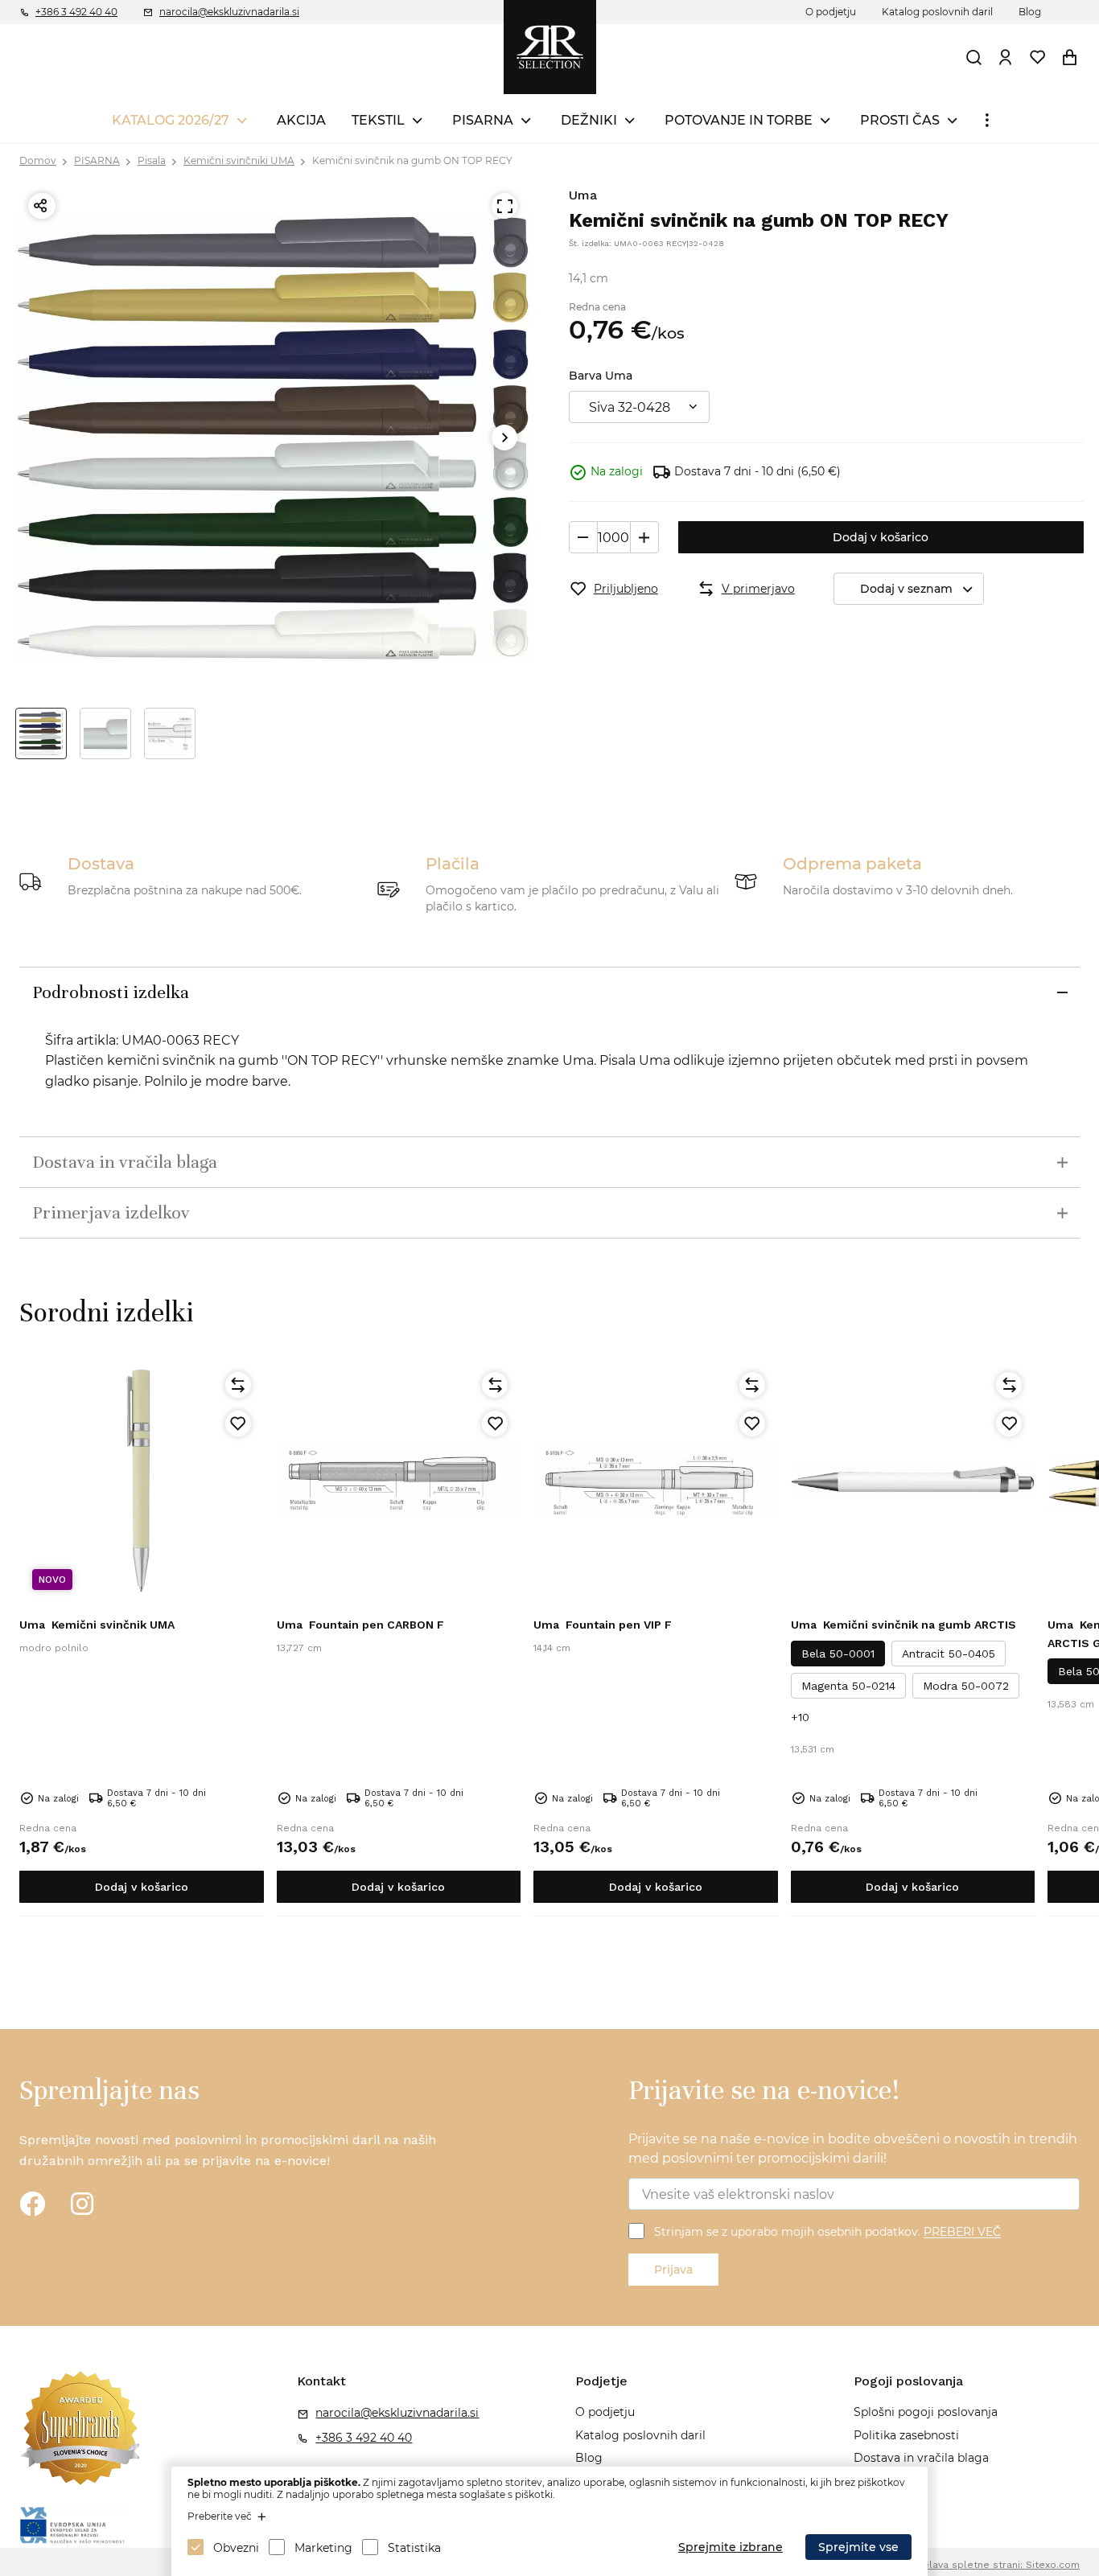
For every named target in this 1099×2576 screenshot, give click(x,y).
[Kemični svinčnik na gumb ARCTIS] (913, 1481)
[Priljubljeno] (238, 1424)
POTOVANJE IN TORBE (739, 120)
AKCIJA (301, 120)
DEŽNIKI (589, 120)
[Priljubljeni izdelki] (1038, 57)
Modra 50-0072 (966, 1686)
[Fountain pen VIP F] (656, 1481)
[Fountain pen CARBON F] (399, 1481)
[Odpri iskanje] (974, 57)
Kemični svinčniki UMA (239, 160)
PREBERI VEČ (962, 2233)
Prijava (673, 2270)
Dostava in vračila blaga (921, 2458)
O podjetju (831, 12)
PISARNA (483, 120)
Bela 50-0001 (838, 1654)
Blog (1030, 12)
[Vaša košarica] (1070, 57)
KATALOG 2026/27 (171, 120)
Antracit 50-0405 (949, 1654)
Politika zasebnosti (906, 2435)
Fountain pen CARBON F (360, 1625)
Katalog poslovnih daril (937, 12)
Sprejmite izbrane (731, 2547)
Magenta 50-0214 (848, 1686)
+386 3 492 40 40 (76, 12)
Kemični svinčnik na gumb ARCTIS (903, 1625)
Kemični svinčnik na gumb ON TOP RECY (412, 160)
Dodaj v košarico (881, 537)
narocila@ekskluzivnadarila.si (229, 12)
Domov (38, 160)
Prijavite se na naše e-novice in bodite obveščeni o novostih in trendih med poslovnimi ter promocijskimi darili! (853, 2149)
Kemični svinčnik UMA (97, 1625)
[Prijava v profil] (1006, 57)
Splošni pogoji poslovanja (926, 2412)
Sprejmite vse (858, 2547)
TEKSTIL (378, 120)
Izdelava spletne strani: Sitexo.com (994, 2565)
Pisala (152, 160)
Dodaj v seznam (906, 589)
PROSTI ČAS (900, 120)
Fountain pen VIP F (603, 1625)
